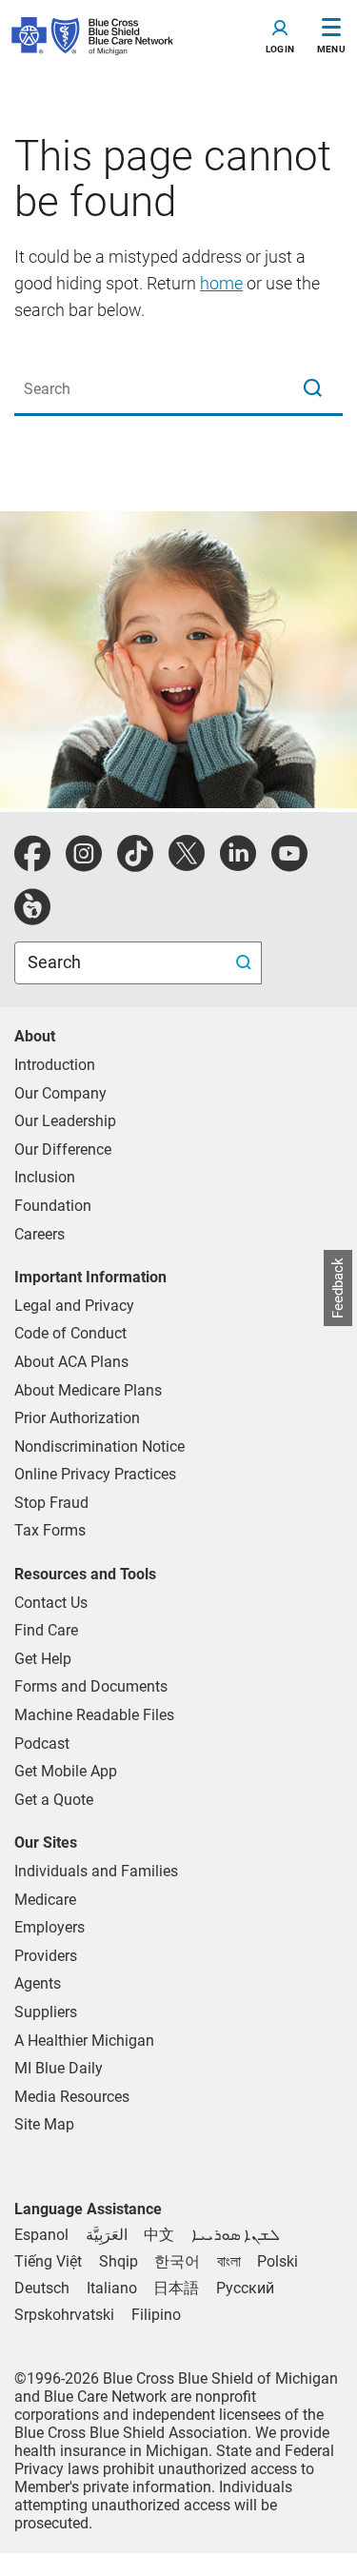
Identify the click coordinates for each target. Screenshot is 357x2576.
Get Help (43, 1659)
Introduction (55, 1065)
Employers (50, 1927)
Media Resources (72, 2097)
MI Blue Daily (59, 2068)
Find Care (46, 1630)
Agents (38, 1983)
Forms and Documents (91, 1686)
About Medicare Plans (88, 1390)
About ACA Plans (71, 1362)
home (221, 283)
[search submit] (246, 963)
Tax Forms (50, 1530)
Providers (46, 1956)
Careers (40, 1234)
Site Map (44, 2124)
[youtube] (289, 864)
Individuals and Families (96, 1871)
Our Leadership (65, 1121)
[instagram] (84, 864)
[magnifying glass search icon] (312, 389)
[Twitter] (187, 864)
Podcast (42, 1744)
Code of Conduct (70, 1333)
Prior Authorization (77, 1418)
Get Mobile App (66, 1771)
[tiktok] (135, 864)
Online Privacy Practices (95, 1474)
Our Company (60, 1093)
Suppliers (46, 2012)
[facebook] (32, 864)
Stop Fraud (51, 1503)
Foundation (53, 1206)
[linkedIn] (238, 864)
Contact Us (51, 1603)
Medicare (45, 1900)
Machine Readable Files (94, 1715)
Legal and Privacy (74, 1306)
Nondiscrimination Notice (99, 1447)
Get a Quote (54, 1800)
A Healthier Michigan (84, 2041)
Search (56, 962)
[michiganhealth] (32, 917)
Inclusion (45, 1177)
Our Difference (63, 1149)
